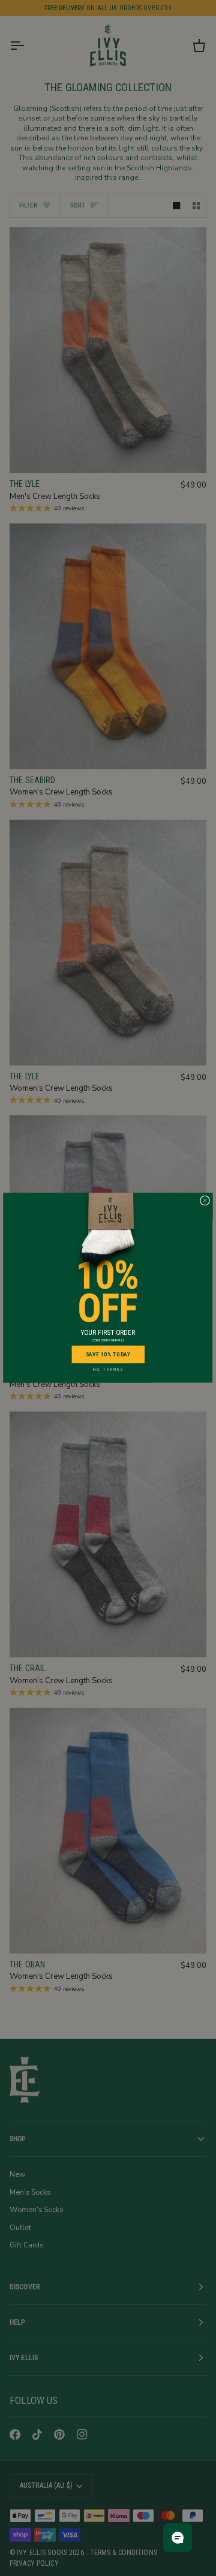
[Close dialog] (205, 1201)
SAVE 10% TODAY (108, 1354)
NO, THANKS (108, 1370)
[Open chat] (178, 2538)
